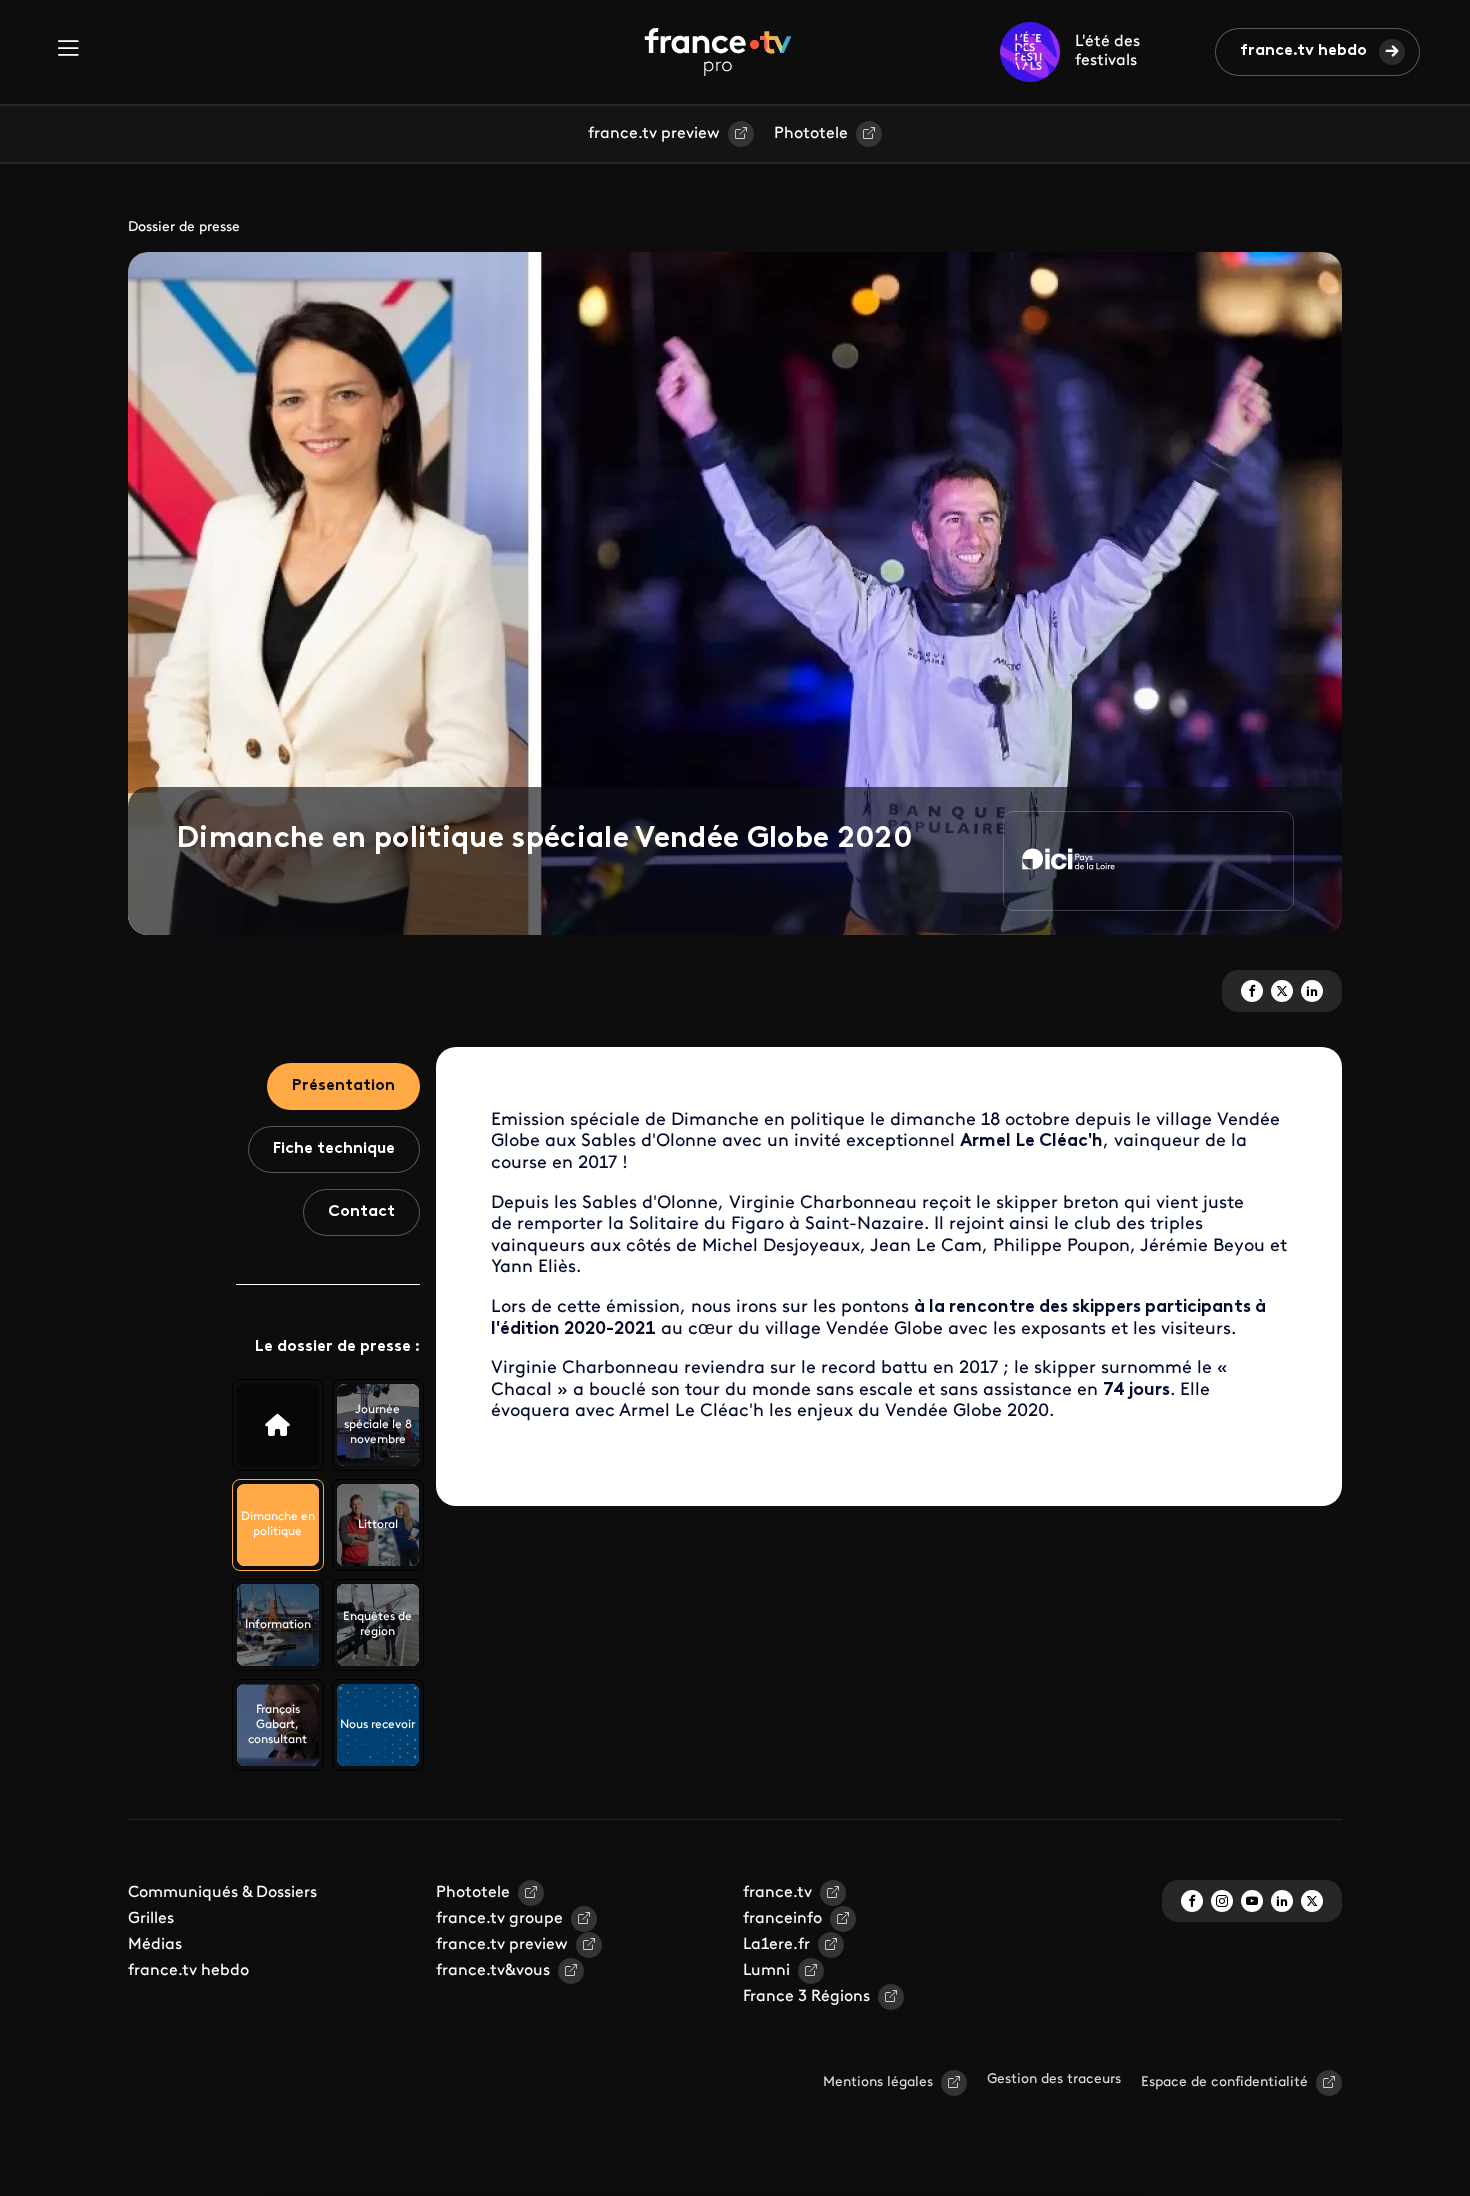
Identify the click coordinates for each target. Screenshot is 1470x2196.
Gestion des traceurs (1054, 2079)
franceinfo (782, 1919)
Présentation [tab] (343, 1086)
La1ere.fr (776, 1945)
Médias (155, 1945)
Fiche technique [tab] (334, 1149)
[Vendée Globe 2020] (278, 1425)
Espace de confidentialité (1224, 2082)
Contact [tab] (361, 1212)
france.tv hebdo (1303, 51)
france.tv (777, 1893)
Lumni (766, 1971)
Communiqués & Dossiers (222, 1893)
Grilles (151, 1919)
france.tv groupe (499, 1919)
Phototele (811, 134)
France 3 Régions (806, 1997)
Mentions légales (878, 2082)
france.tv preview (654, 134)
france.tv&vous (493, 1971)
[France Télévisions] (718, 52)
